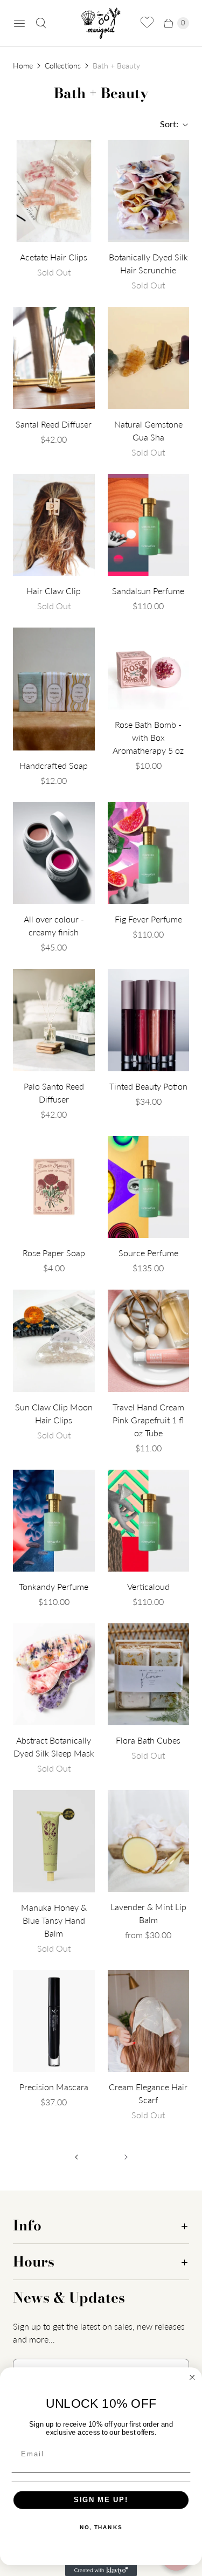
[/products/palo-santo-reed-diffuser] (54, 1020)
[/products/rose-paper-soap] (54, 1187)
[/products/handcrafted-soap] (54, 689)
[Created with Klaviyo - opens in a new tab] (101, 2571)
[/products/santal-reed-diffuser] (54, 358)
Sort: (166, 124)
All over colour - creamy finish (54, 925)
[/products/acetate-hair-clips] (54, 191)
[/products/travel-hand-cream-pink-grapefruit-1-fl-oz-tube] (149, 1341)
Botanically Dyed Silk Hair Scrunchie (148, 263)
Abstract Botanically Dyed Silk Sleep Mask (54, 1747)
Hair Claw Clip (54, 591)
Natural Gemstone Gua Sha (148, 431)
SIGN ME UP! (101, 2500)
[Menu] (19, 23)
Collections (63, 66)
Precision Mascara (54, 2087)
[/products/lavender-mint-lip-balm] (149, 1841)
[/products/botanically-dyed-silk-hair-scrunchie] (149, 191)
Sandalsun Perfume (148, 591)
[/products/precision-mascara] (54, 2021)
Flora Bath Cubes (148, 1740)
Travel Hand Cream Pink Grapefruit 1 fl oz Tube (148, 1420)
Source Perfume (148, 1253)
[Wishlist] (147, 23)
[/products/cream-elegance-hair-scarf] (149, 2021)
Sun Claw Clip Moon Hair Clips (54, 1413)
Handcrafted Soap (54, 765)
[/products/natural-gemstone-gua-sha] (149, 358)
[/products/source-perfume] (149, 1187)
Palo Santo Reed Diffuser (54, 1093)
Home (23, 66)
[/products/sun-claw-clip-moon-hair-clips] (54, 1341)
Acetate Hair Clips (54, 257)
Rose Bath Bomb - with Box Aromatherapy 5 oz (148, 737)
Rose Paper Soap (54, 1253)
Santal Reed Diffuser (54, 424)
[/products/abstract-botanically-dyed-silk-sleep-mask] (54, 1674)
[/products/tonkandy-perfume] (54, 1521)
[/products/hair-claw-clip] (54, 525)
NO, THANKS (101, 2527)
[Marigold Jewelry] (101, 23)
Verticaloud (148, 1586)
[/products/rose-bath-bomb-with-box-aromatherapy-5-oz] (149, 669)
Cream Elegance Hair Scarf (148, 2093)
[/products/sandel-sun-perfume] (149, 525)
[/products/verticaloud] (149, 1521)
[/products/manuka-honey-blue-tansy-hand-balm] (54, 1841)
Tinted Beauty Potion (148, 1086)
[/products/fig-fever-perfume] (149, 853)
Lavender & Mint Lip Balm (148, 1913)
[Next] (126, 2157)
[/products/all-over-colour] (54, 853)
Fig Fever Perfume (148, 919)
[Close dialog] (192, 2378)
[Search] (41, 23)
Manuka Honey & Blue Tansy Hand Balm (54, 1920)
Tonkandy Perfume (54, 1586)
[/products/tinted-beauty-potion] (149, 1020)
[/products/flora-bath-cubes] (149, 1674)
